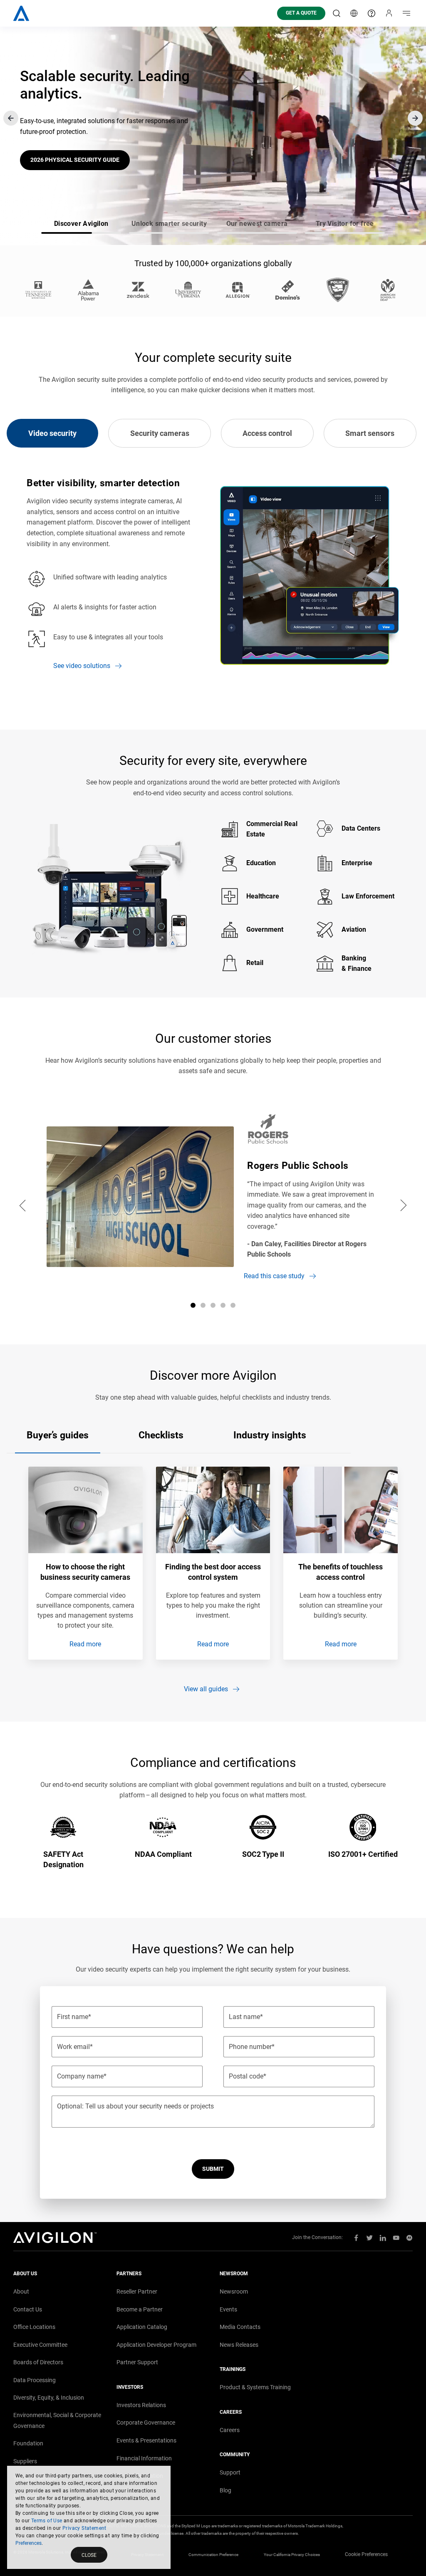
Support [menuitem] (230, 2472)
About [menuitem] (21, 2291)
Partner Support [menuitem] (137, 2362)
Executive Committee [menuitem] (40, 2345)
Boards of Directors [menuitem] (38, 2362)
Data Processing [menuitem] (35, 2380)
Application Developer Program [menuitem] (156, 2345)
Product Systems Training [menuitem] (255, 2387)
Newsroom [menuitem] (234, 2291)
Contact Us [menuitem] (28, 2309)
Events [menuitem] (228, 2309)
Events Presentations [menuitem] (146, 2440)
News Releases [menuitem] (239, 2345)
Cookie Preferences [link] (366, 2554)
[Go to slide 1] (193, 1305)
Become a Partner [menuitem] (140, 2309)
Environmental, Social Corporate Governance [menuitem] (57, 2420)
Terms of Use (47, 2521)
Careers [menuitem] (230, 2430)
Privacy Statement (84, 2528)
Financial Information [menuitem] (144, 2458)
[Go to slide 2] (203, 1305)
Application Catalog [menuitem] (142, 2327)
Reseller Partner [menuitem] (137, 2291)
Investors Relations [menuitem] (141, 2405)
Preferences (28, 2543)
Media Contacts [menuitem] (240, 2327)
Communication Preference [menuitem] (213, 2555)
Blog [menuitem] (225, 2490)
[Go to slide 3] (213, 1305)
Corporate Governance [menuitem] (146, 2423)
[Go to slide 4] (223, 1305)
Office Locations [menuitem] (34, 2327)
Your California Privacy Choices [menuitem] (292, 2555)
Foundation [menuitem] (28, 2443)
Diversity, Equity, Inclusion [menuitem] (49, 2398)
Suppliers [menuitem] (25, 2461)
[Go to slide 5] (233, 1305)
